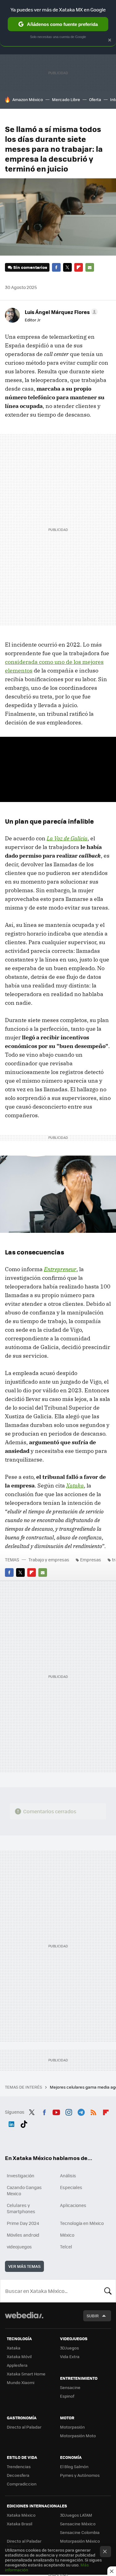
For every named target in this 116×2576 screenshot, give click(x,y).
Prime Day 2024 (23, 2223)
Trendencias (19, 2466)
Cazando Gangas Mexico (24, 2190)
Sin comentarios (30, 267)
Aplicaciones (73, 2205)
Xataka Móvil (19, 2356)
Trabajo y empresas (49, 1560)
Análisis (68, 2175)
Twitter (67, 267)
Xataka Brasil (19, 2524)
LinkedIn (11, 2123)
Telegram (81, 2111)
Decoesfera (18, 2475)
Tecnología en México (82, 2223)
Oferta (95, 99)
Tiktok (24, 2123)
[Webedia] (24, 2319)
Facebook (56, 267)
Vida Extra (70, 2356)
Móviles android (23, 2235)
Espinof (67, 2396)
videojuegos (19, 2247)
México (67, 2235)
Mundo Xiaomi (21, 2382)
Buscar (108, 2291)
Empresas (91, 1560)
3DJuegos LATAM (76, 2515)
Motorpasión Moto (78, 2436)
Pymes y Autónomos (80, 2475)
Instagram (69, 2111)
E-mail (90, 267)
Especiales (71, 2187)
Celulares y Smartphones (21, 2208)
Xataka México (21, 2515)
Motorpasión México (80, 2541)
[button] (60, 312)
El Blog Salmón (74, 2466)
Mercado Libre (66, 99)
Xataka (14, 2348)
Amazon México (28, 99)
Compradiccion (22, 2484)
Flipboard (79, 267)
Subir (93, 2316)
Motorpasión (72, 2427)
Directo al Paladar (24, 2427)
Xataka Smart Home (26, 2374)
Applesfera (17, 2365)
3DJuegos (69, 2348)
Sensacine (70, 2387)
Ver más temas (24, 2266)
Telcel (66, 2247)
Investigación (21, 2175)
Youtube (56, 2111)
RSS (93, 2111)
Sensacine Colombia (80, 2532)
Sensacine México (78, 2524)
